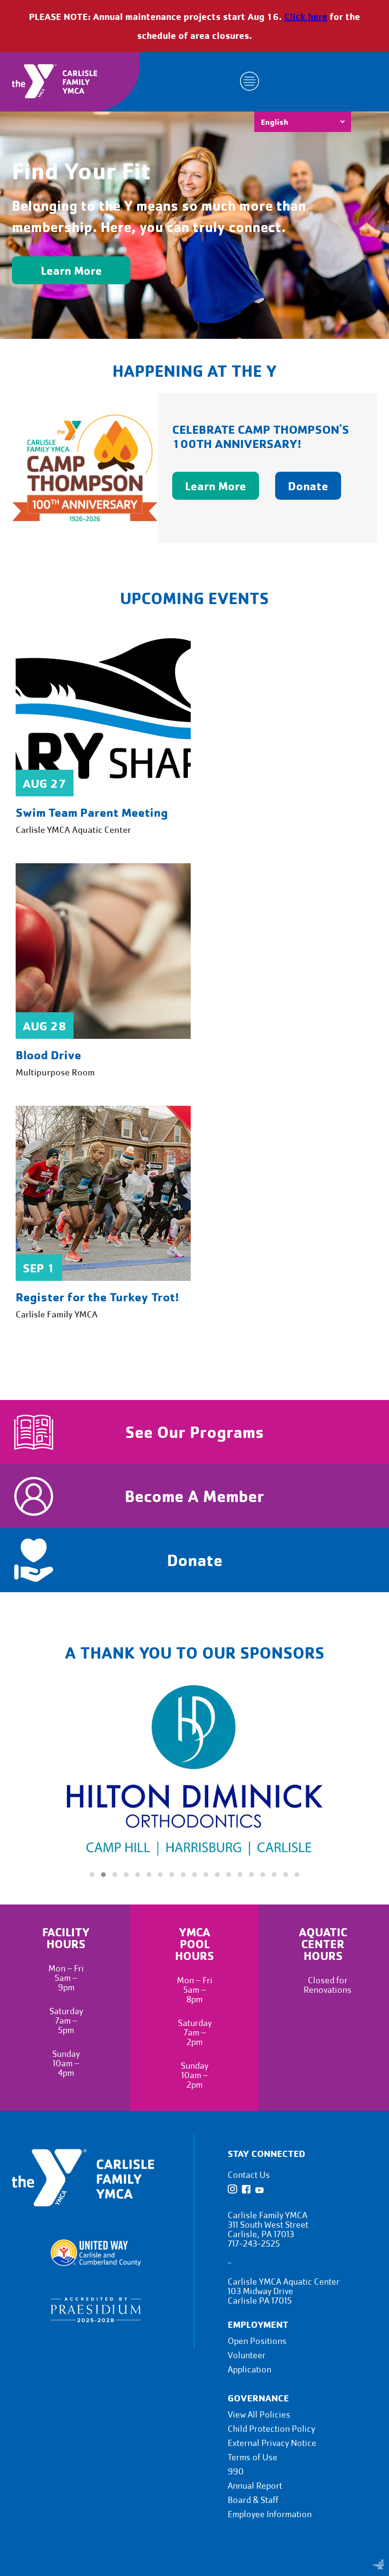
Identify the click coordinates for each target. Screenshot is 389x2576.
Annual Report (255, 2486)
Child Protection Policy (271, 2429)
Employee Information (270, 2515)
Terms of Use (253, 2458)
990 (236, 2472)
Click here (306, 16)
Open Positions (257, 2341)
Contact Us (249, 2175)
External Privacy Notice (272, 2443)
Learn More (71, 270)
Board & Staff (253, 2500)
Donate (308, 486)
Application (250, 2370)
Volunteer (247, 2356)
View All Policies (259, 2415)
